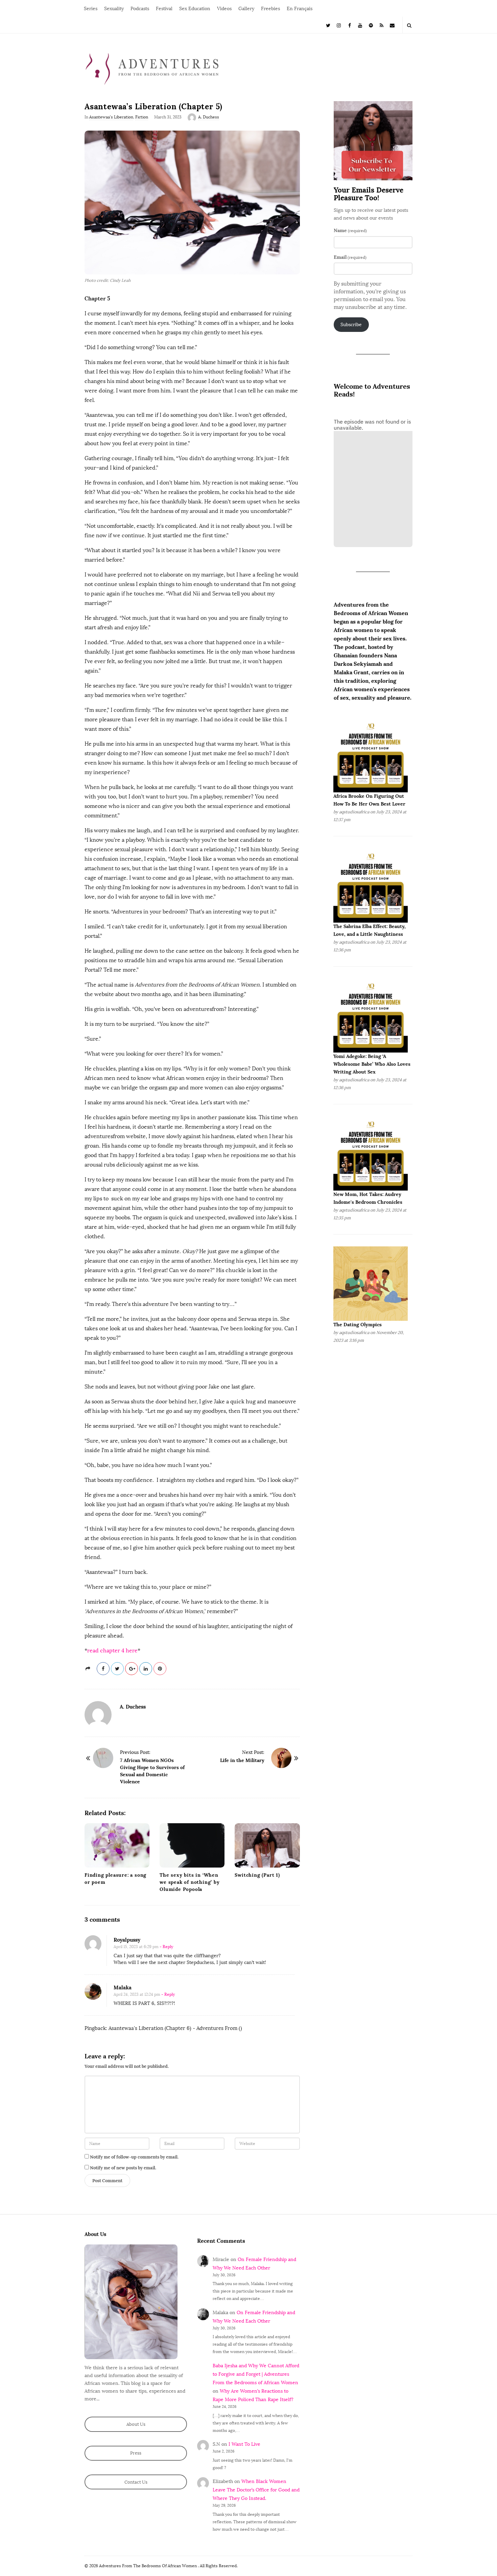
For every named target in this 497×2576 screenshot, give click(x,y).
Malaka (123, 1987)
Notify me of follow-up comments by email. (134, 2157)
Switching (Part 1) (257, 1875)
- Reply (166, 1947)
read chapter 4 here (112, 1651)
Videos (224, 9)
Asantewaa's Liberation (111, 117)
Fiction (142, 117)
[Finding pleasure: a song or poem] (117, 1845)
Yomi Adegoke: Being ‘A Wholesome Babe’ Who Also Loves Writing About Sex (372, 1064)
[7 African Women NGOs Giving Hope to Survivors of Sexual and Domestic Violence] (103, 1758)
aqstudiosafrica (354, 812)
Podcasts (140, 9)
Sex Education (195, 9)
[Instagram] (339, 25)
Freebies (270, 9)
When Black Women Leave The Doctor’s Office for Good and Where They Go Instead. (256, 2490)
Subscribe (351, 325)
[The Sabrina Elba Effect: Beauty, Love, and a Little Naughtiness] (371, 885)
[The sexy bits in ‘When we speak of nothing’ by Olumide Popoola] (192, 1845)
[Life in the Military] (281, 1758)
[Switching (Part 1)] (267, 1845)
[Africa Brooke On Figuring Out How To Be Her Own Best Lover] (371, 755)
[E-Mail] (392, 25)
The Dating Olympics (358, 1325)
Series (91, 9)
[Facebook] (350, 25)
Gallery (246, 9)
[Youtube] (360, 25)
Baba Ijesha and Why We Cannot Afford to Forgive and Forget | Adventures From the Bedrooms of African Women (256, 2374)
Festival (164, 9)
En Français (300, 9)
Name (350, 230)
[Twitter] (328, 25)
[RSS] (382, 25)
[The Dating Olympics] (371, 1283)
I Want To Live (244, 2444)
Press (136, 2453)
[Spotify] (371, 25)
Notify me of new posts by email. (123, 2168)
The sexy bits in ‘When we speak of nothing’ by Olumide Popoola (190, 1882)
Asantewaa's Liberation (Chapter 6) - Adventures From (173, 2028)
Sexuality (114, 9)
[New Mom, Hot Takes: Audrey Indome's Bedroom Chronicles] (371, 1153)
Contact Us (136, 2482)
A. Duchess (209, 117)
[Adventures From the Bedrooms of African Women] (152, 69)
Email (350, 257)
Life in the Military (242, 1760)
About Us (136, 2424)
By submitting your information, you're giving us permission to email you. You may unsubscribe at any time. (370, 295)
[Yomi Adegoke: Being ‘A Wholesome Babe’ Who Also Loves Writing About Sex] (371, 1015)
